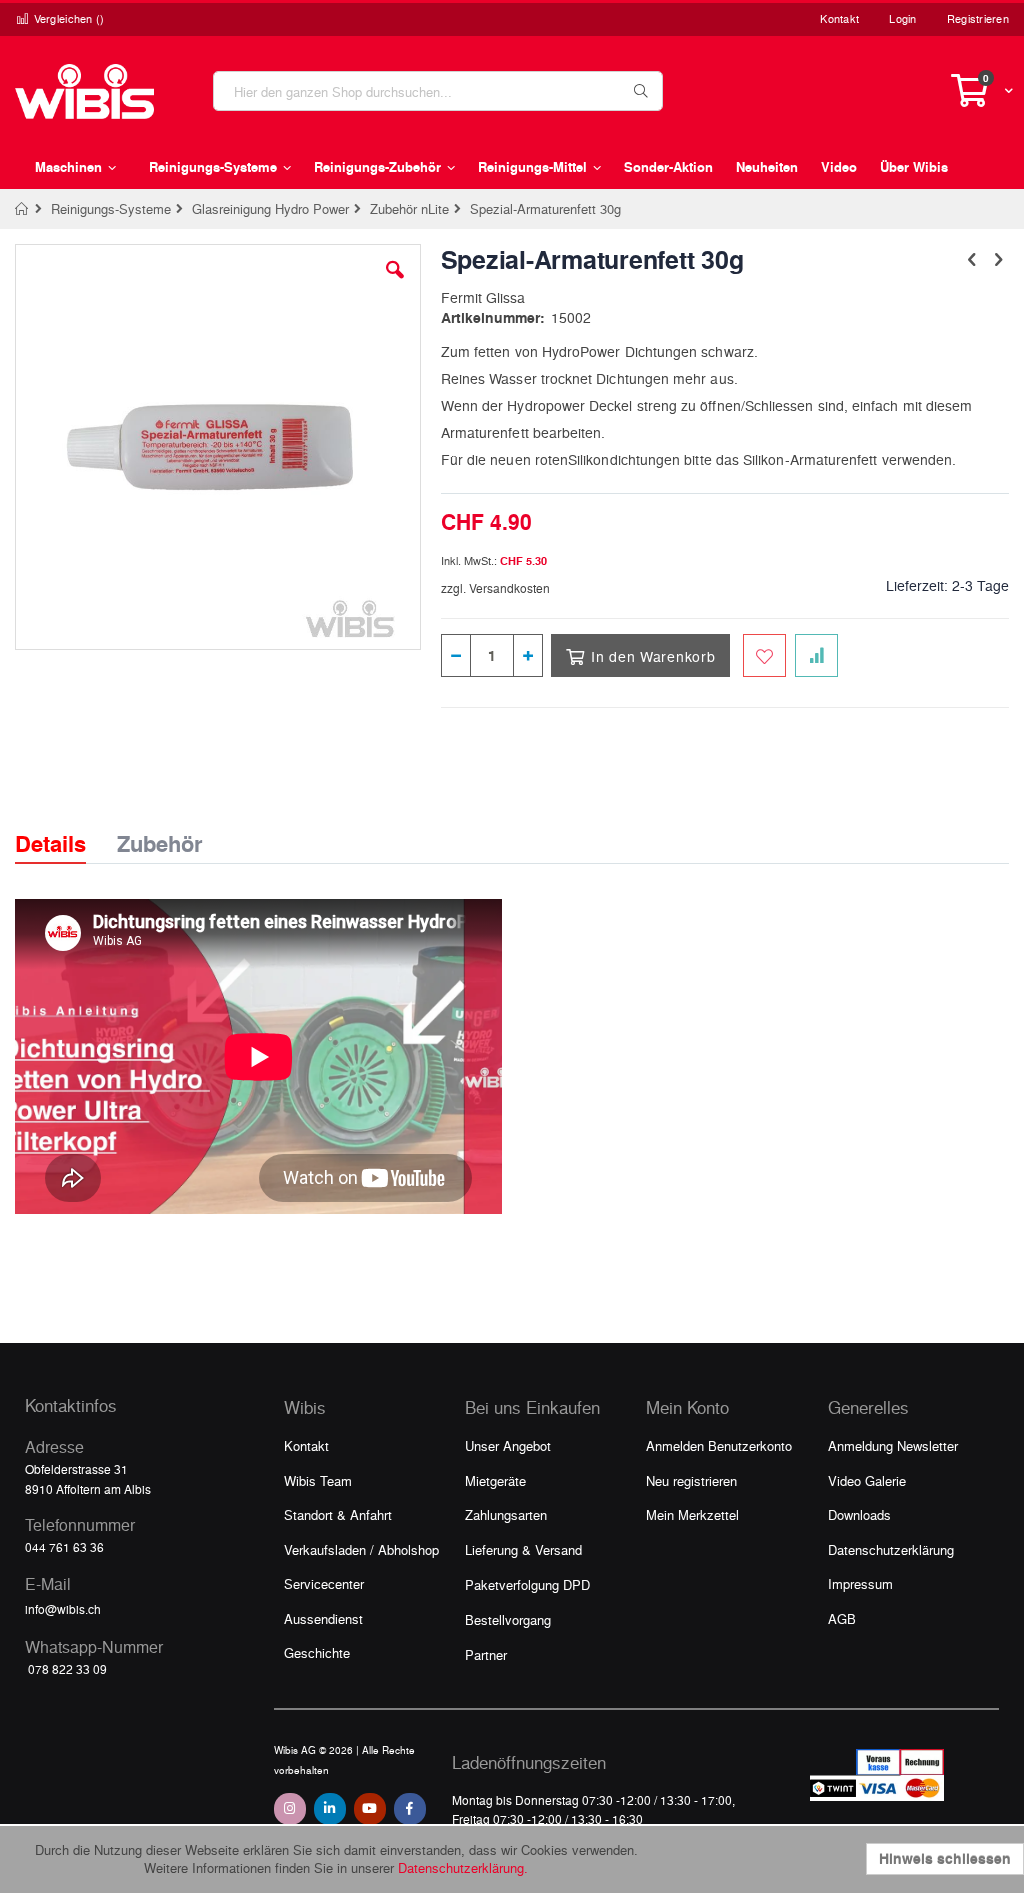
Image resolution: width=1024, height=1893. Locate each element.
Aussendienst (323, 1618)
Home (22, 209)
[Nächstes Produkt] (998, 258)
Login (902, 18)
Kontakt (839, 18)
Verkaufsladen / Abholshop (361, 1549)
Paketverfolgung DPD (527, 1584)
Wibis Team (318, 1480)
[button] (395, 285)
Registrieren (978, 18)
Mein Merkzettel (692, 1514)
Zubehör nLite (409, 208)
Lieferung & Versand (523, 1549)
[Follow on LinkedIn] (330, 1809)
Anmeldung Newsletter (893, 1445)
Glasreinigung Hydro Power (270, 208)
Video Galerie (867, 1480)
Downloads (859, 1514)
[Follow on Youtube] (370, 1809)
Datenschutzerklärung (891, 1549)
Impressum (860, 1583)
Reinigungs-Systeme (111, 208)
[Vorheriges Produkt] (972, 258)
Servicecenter (324, 1583)
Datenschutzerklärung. (463, 1867)
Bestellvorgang (508, 1619)
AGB (842, 1618)
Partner (486, 1654)
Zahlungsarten (506, 1514)
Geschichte (317, 1652)
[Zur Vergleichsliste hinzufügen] (816, 655)
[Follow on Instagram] (290, 1809)
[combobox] (438, 91)
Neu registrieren (691, 1480)
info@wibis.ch (63, 1609)
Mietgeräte (495, 1480)
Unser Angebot (508, 1445)
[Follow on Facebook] (410, 1809)
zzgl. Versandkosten (495, 588)
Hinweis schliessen (945, 1858)
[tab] (65, 826)
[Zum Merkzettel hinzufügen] (764, 655)
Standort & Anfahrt (338, 1514)
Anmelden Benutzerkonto (719, 1445)
